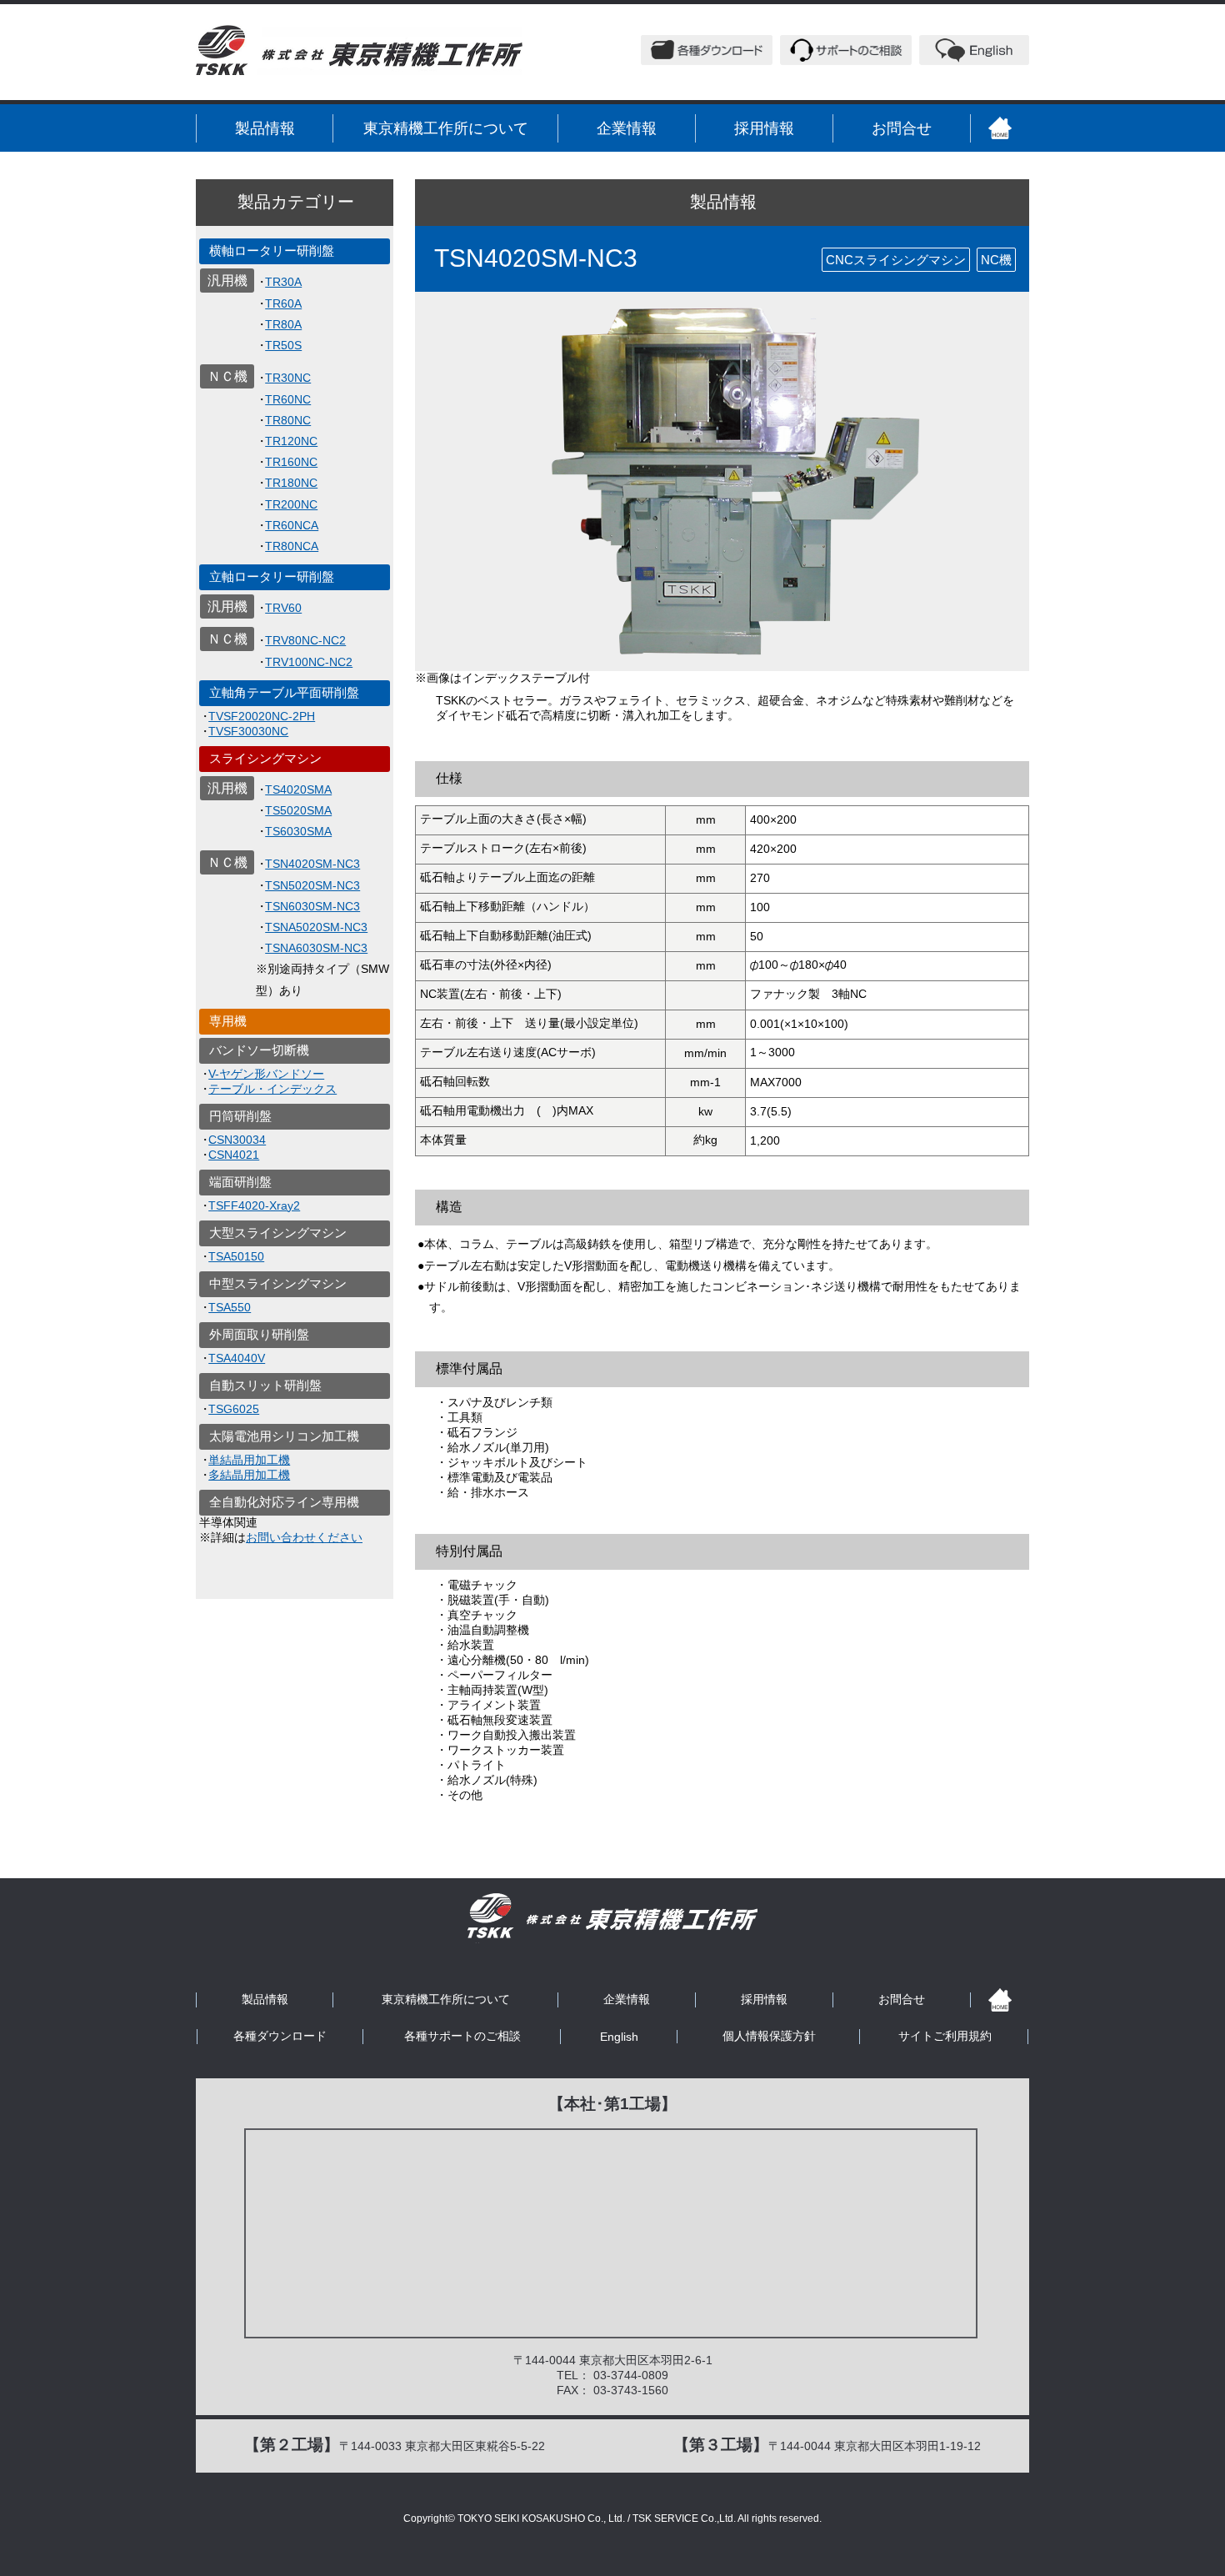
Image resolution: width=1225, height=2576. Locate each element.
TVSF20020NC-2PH (262, 716)
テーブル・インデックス (272, 1089)
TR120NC (291, 441)
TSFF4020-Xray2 (254, 1205)
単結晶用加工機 (249, 1460)
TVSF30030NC (248, 731)
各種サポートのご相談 (462, 2036)
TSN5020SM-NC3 (312, 885)
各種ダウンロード (280, 2036)
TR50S (283, 345)
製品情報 (265, 128)
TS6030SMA (298, 831)
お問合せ (902, 128)
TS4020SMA (298, 789)
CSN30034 (237, 1140)
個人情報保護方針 (769, 2036)
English (619, 2037)
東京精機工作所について (446, 128)
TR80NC (288, 420)
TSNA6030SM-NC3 (316, 948)
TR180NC (291, 483)
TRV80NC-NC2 (305, 640)
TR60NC (288, 399)
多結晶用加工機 (249, 1475)
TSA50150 (236, 1256)
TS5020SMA (298, 810)
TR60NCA (292, 525)
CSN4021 (234, 1155)
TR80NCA (292, 546)
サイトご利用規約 (945, 2036)
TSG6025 (234, 1409)
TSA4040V (237, 1358)
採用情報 (764, 128)
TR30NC (288, 378)
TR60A (283, 303)
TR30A (283, 282)
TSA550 (230, 1307)
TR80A (283, 324)
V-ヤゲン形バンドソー (266, 1074)
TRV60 (283, 608)
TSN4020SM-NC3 (312, 864)
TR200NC (291, 504)
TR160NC (291, 462)
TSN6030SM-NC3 (312, 906)
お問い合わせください (304, 1537)
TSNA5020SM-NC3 (316, 927)
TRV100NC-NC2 (309, 662)
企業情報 (627, 128)
